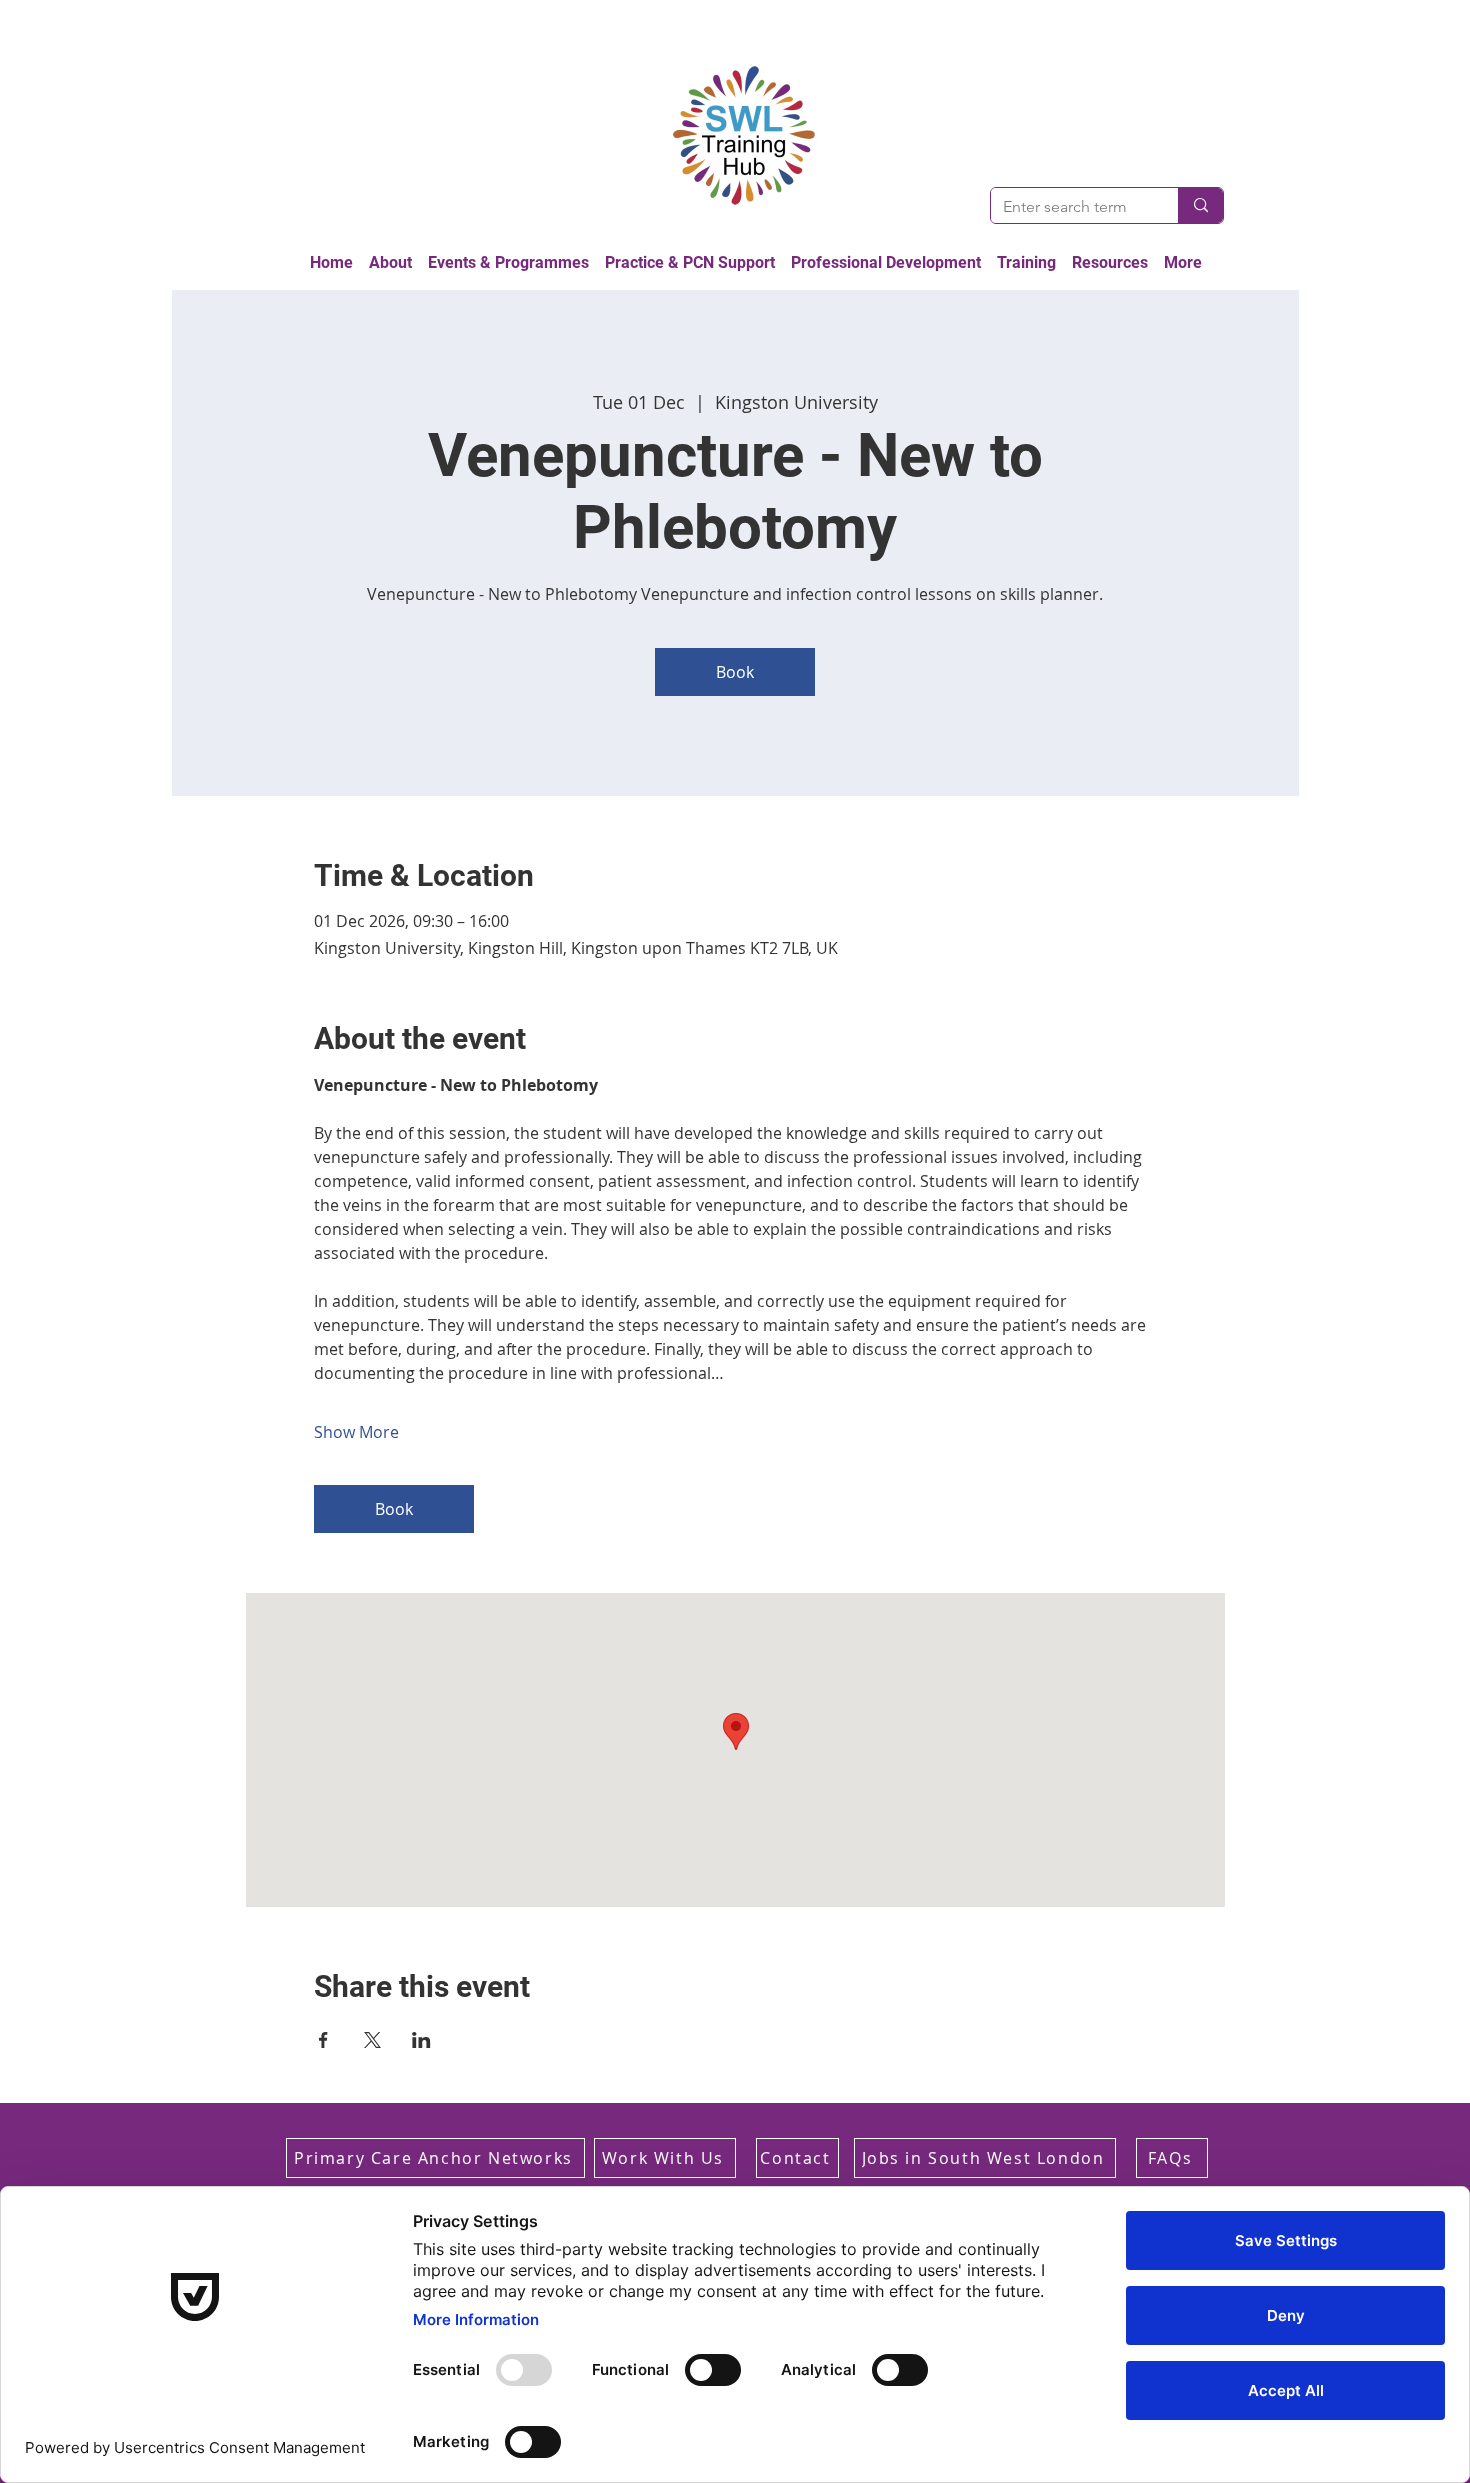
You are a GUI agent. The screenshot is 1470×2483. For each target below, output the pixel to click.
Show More (356, 1432)
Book (735, 672)
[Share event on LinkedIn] (421, 2040)
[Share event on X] (372, 2040)
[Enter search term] (1200, 205)
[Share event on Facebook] (323, 2040)
